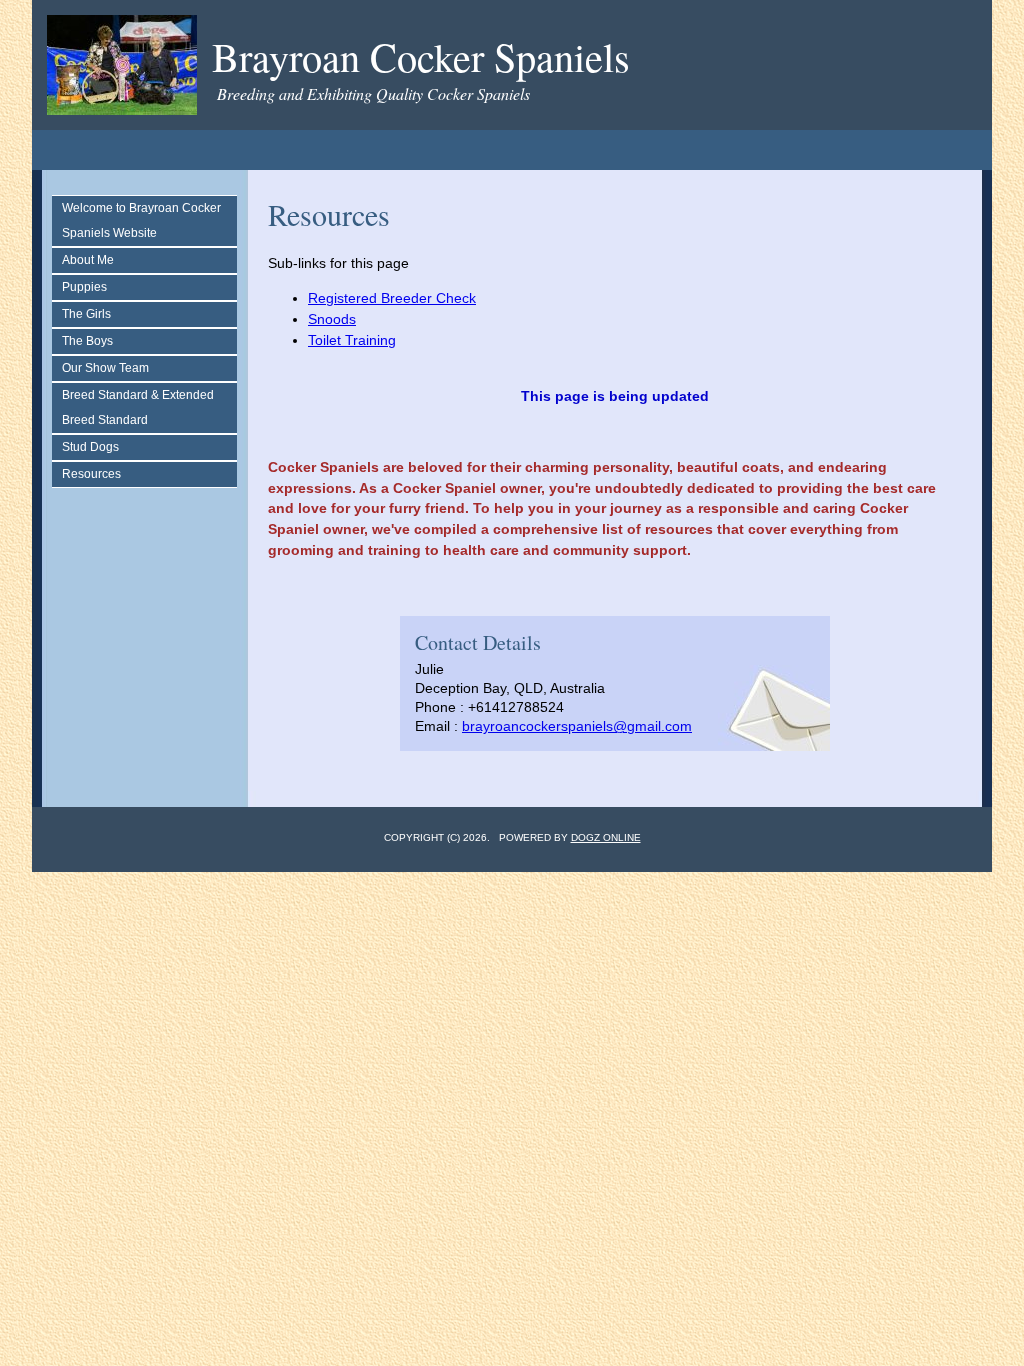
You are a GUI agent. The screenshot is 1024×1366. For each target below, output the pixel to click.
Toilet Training (352, 340)
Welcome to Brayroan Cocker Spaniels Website (141, 220)
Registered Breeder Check (392, 298)
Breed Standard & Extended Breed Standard (138, 407)
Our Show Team (105, 368)
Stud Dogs (90, 447)
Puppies (84, 287)
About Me (88, 260)
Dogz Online (606, 837)
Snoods (332, 319)
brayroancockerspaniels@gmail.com (577, 726)
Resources (91, 474)
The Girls (86, 314)
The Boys (87, 341)
